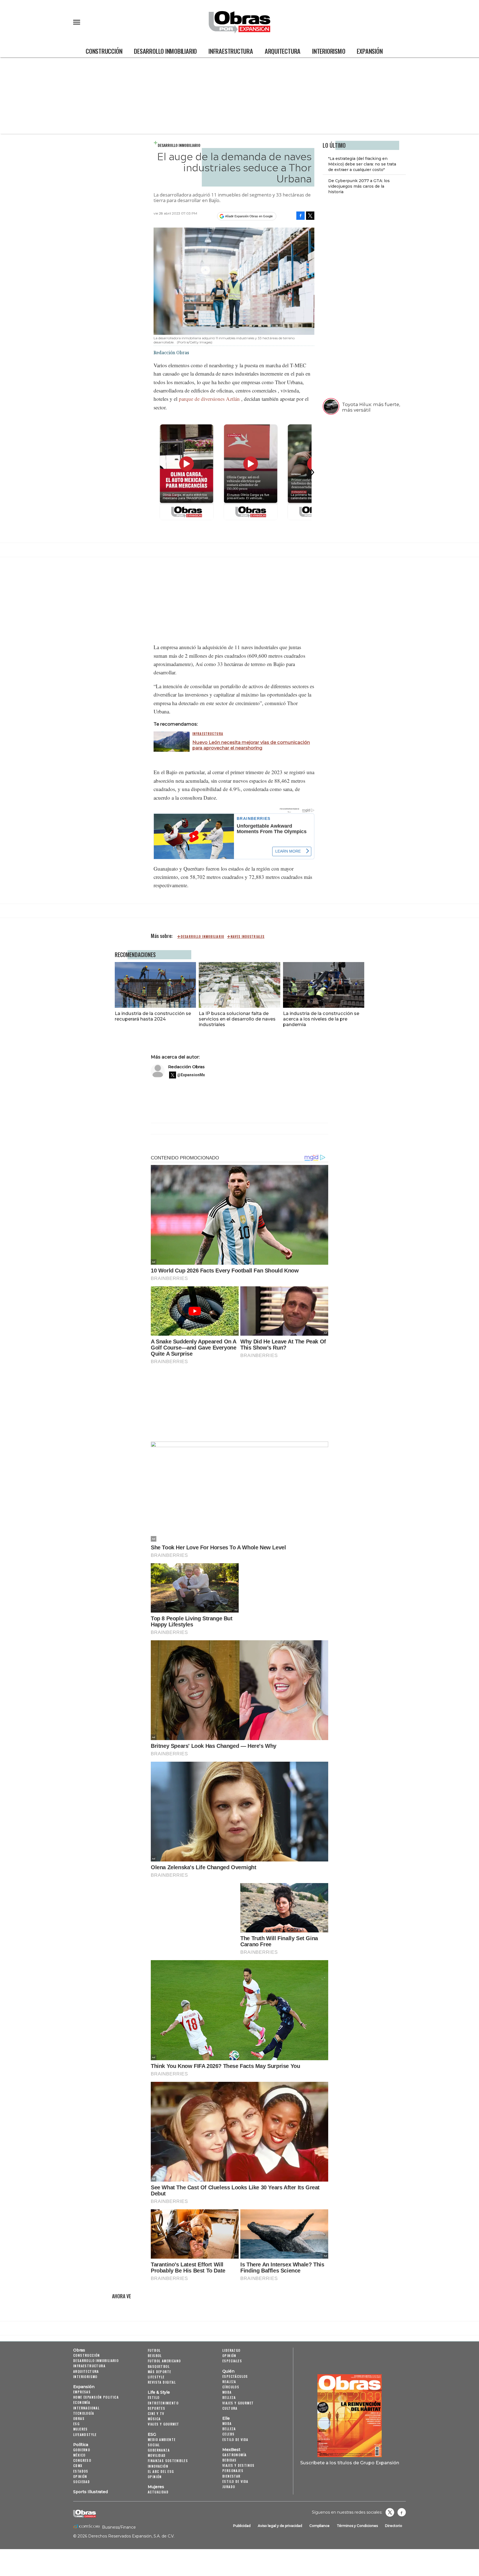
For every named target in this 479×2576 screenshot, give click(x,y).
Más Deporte (159, 2372)
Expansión (370, 51)
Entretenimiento (163, 2403)
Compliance (319, 2526)
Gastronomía (234, 2455)
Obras (79, 2350)
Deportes (156, 2408)
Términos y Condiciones (357, 2526)
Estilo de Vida (235, 2481)
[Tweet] (310, 216)
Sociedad (81, 2482)
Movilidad (157, 2455)
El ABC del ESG (161, 2471)
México (79, 2455)
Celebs (228, 2434)
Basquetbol (159, 2366)
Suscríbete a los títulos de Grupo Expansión (350, 2463)
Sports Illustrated (91, 2492)
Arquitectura (283, 51)
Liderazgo (231, 2350)
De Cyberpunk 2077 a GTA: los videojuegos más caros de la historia (359, 187)
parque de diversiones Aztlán (209, 399)
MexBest (231, 2450)
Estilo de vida (235, 2439)
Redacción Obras (186, 1067)
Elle (226, 2418)
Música (154, 2419)
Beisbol (155, 2356)
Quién (228, 2371)
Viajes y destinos (239, 2465)
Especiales (232, 2361)
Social (154, 2445)
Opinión (80, 2476)
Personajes (233, 2471)
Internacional (86, 2408)
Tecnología (84, 2413)
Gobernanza (159, 2450)
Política (81, 2445)
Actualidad (158, 2492)
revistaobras (390, 2512)
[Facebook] (300, 216)
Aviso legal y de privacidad (280, 2526)
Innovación (158, 2466)
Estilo (154, 2397)
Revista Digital (162, 2382)
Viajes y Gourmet (163, 2424)
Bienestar (231, 2476)
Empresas (82, 2392)
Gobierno (82, 2450)
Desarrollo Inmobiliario (165, 51)
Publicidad (242, 2526)
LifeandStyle (85, 2435)
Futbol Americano (164, 2361)
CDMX (78, 2466)
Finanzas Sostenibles (168, 2461)
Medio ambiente (162, 2439)
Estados (81, 2471)
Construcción (104, 51)
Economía (82, 2402)
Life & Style (159, 2392)
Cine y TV (156, 2413)
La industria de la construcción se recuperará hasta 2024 (153, 1016)
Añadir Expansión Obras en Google (249, 216)
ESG (76, 2424)
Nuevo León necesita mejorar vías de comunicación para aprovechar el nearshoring (251, 745)
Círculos (231, 2387)
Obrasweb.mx (402, 2512)
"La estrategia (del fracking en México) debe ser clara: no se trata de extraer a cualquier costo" (362, 164)
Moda (227, 2392)
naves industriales (248, 937)
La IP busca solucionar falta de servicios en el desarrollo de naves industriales (237, 1019)
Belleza (229, 2397)
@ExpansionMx (191, 1075)
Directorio (394, 2526)
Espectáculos (235, 2376)
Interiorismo (329, 51)
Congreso (82, 2460)
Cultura (230, 2408)
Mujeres (81, 2429)
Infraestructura (231, 51)
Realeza (229, 2382)
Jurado (229, 2487)
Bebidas (230, 2460)
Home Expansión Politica (96, 2397)
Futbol (154, 2350)
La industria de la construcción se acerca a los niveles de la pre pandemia (321, 1019)
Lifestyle (156, 2377)
